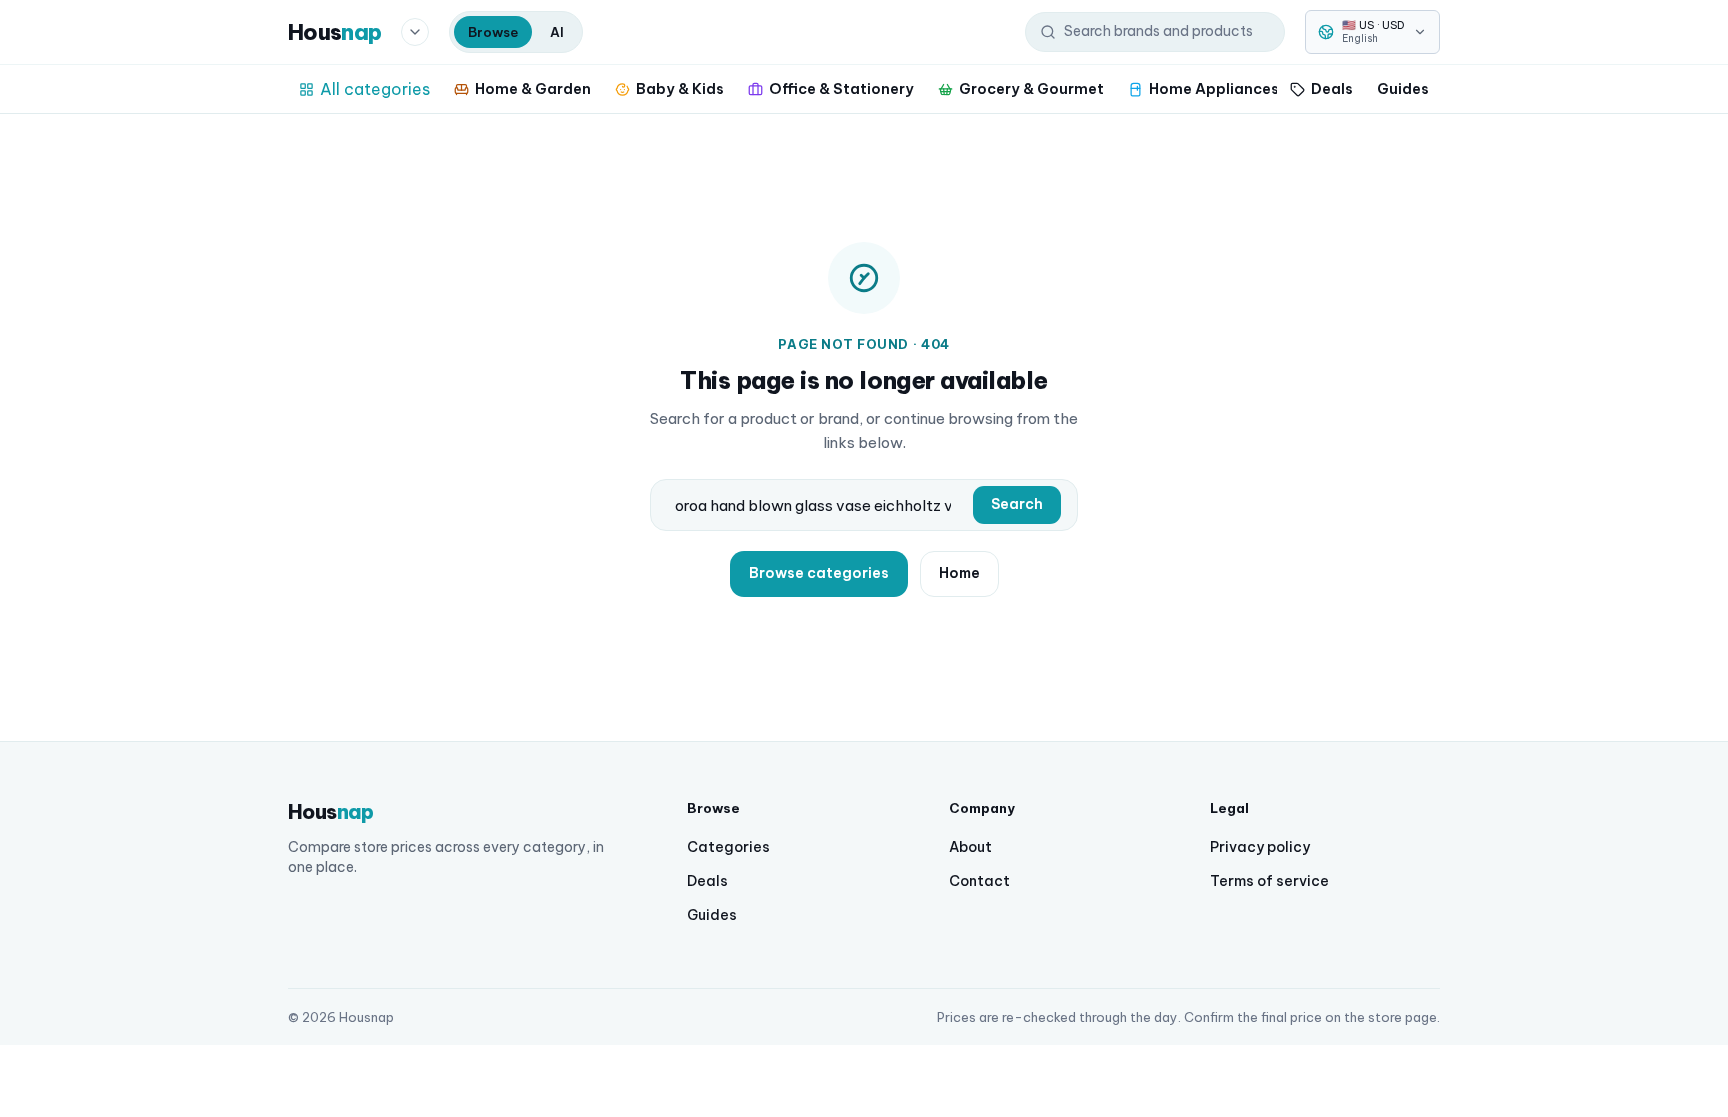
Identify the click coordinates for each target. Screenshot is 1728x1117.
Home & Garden (533, 88)
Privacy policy (1260, 847)
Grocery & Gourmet (1031, 88)
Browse (493, 32)
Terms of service (1269, 881)
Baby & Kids (680, 88)
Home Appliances (1214, 88)
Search (1017, 504)
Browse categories (819, 573)
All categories (375, 89)
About (970, 847)
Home (959, 573)
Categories (728, 847)
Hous (334, 32)
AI (557, 32)
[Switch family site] (415, 32)
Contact (979, 881)
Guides (1403, 88)
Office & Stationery (841, 88)
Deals (1332, 88)
